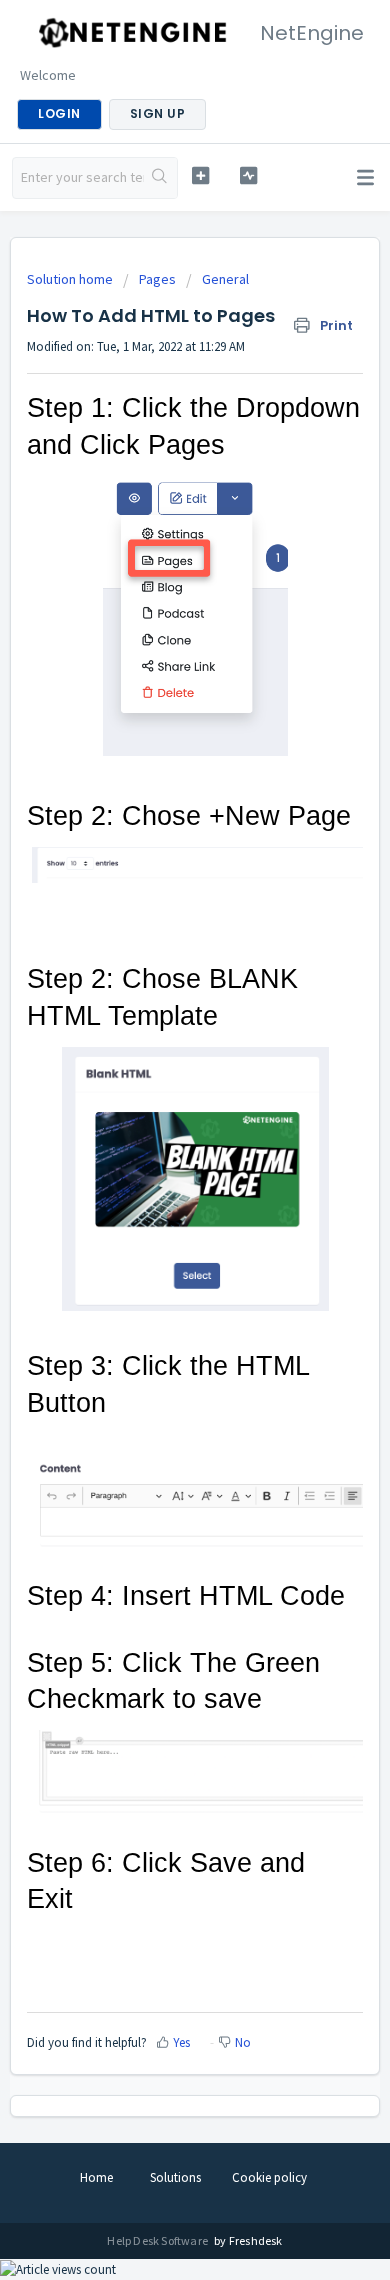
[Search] (160, 178)
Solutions (175, 2177)
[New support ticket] (200, 175)
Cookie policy (269, 2177)
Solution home (71, 279)
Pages (157, 279)
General (225, 279)
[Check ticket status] (248, 175)
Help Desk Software (158, 2240)
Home (96, 2177)
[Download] (158, 1151)
